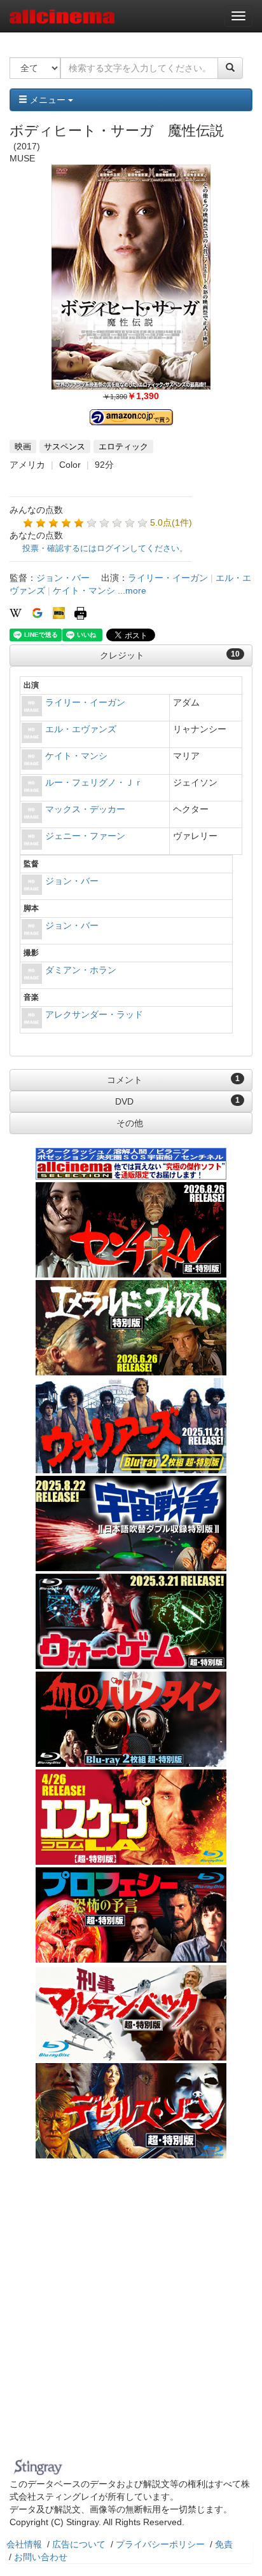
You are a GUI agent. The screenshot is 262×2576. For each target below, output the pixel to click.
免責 (224, 2544)
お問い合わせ (41, 2557)
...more (132, 590)
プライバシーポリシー (160, 2544)
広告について (79, 2544)
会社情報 (24, 2544)
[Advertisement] (131, 2316)
